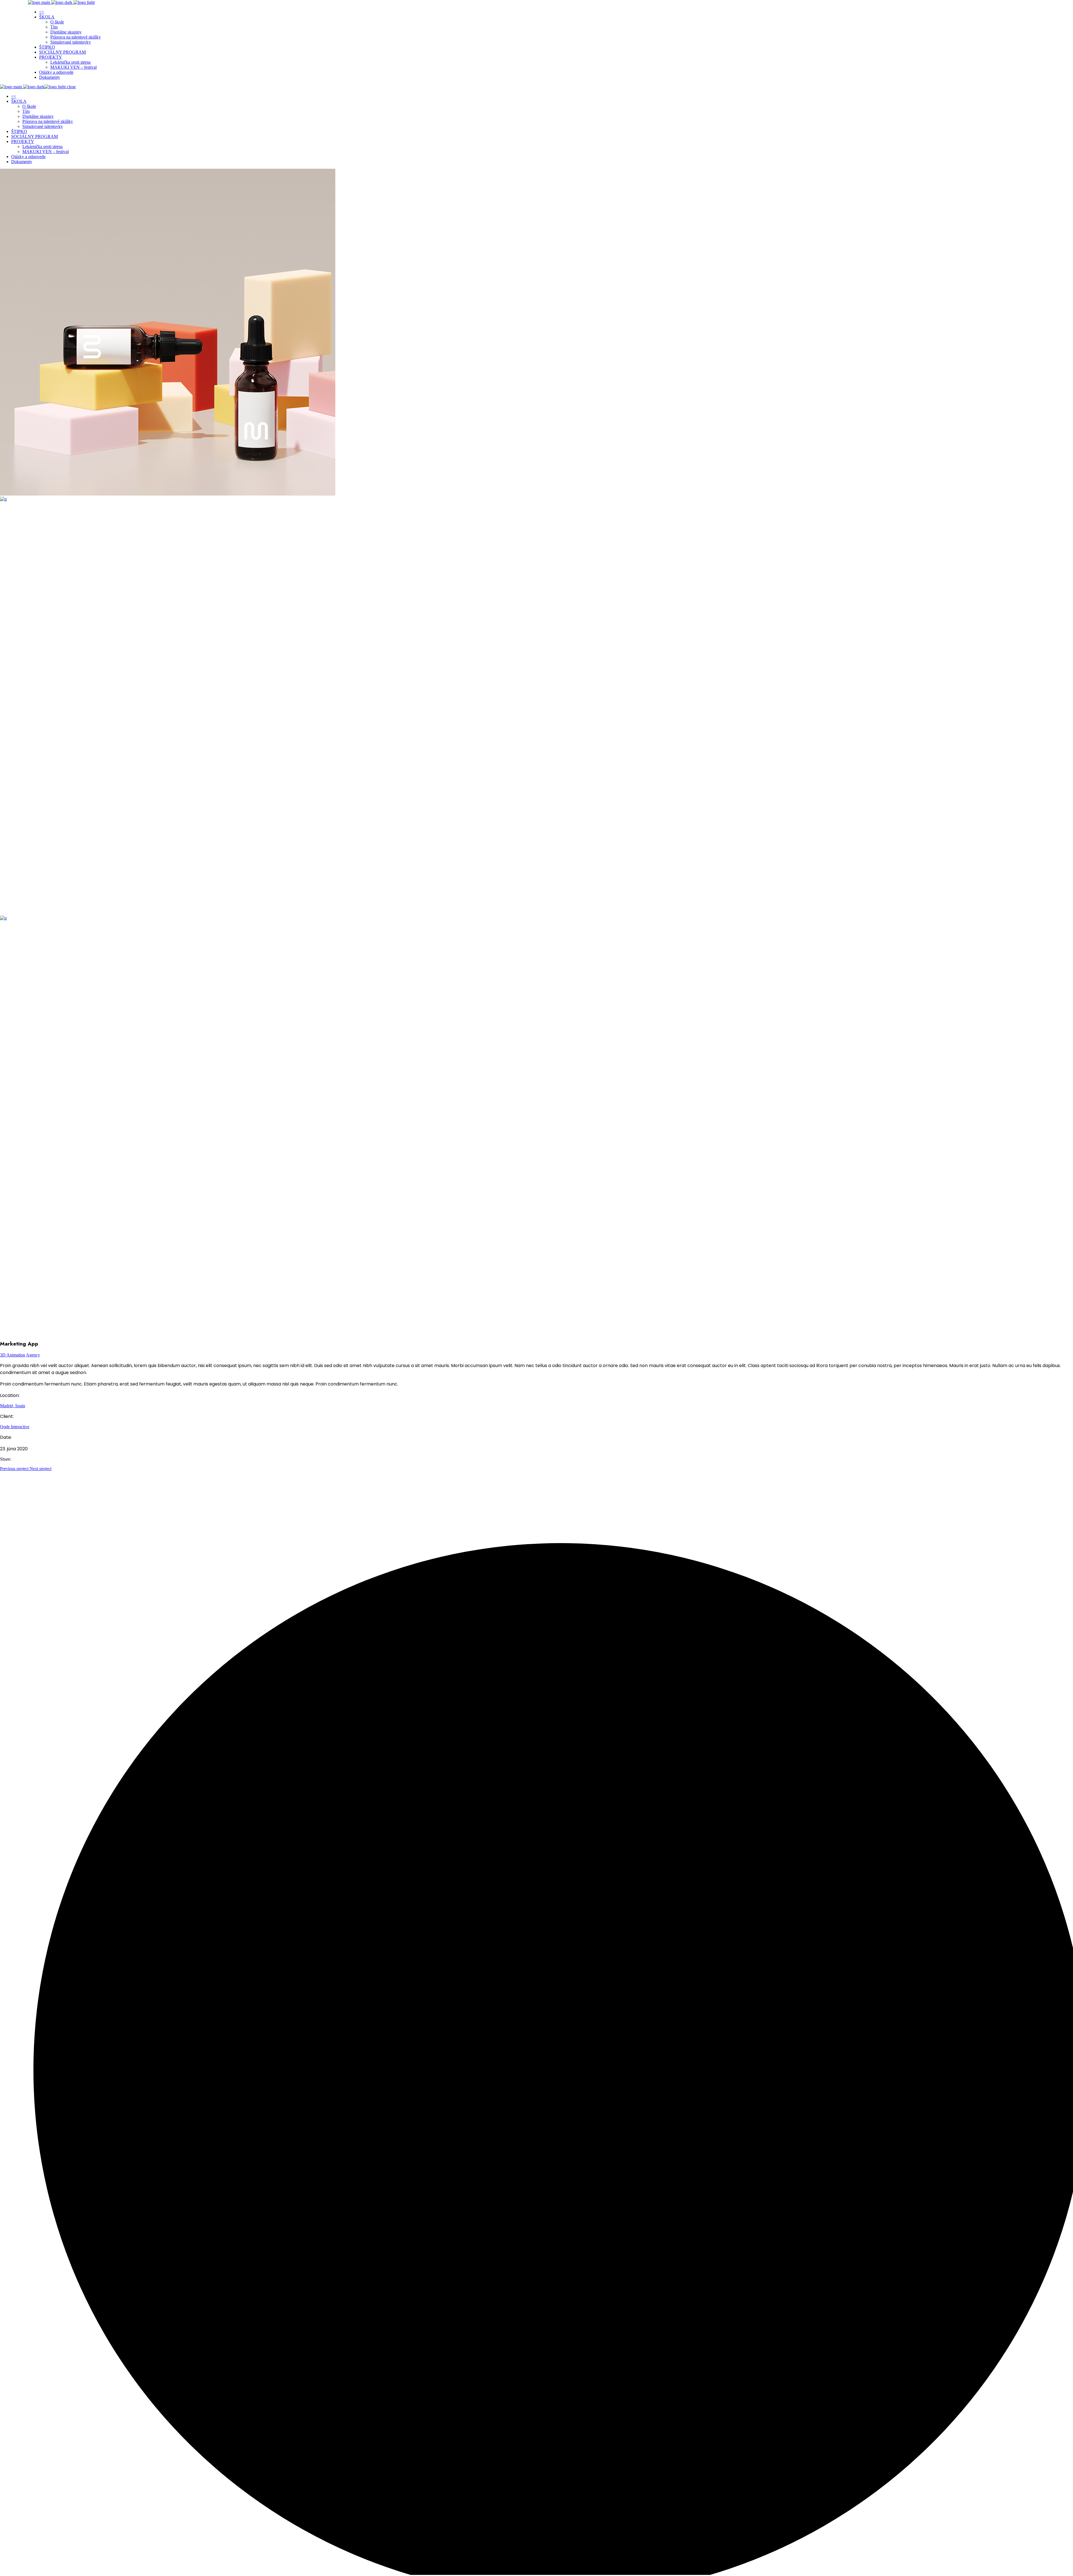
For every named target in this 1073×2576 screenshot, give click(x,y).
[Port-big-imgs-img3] (419, 918)
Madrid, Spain (13, 1406)
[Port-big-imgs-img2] (419, 499)
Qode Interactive (15, 1427)
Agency (33, 1355)
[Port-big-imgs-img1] (168, 494)
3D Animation (13, 1355)
